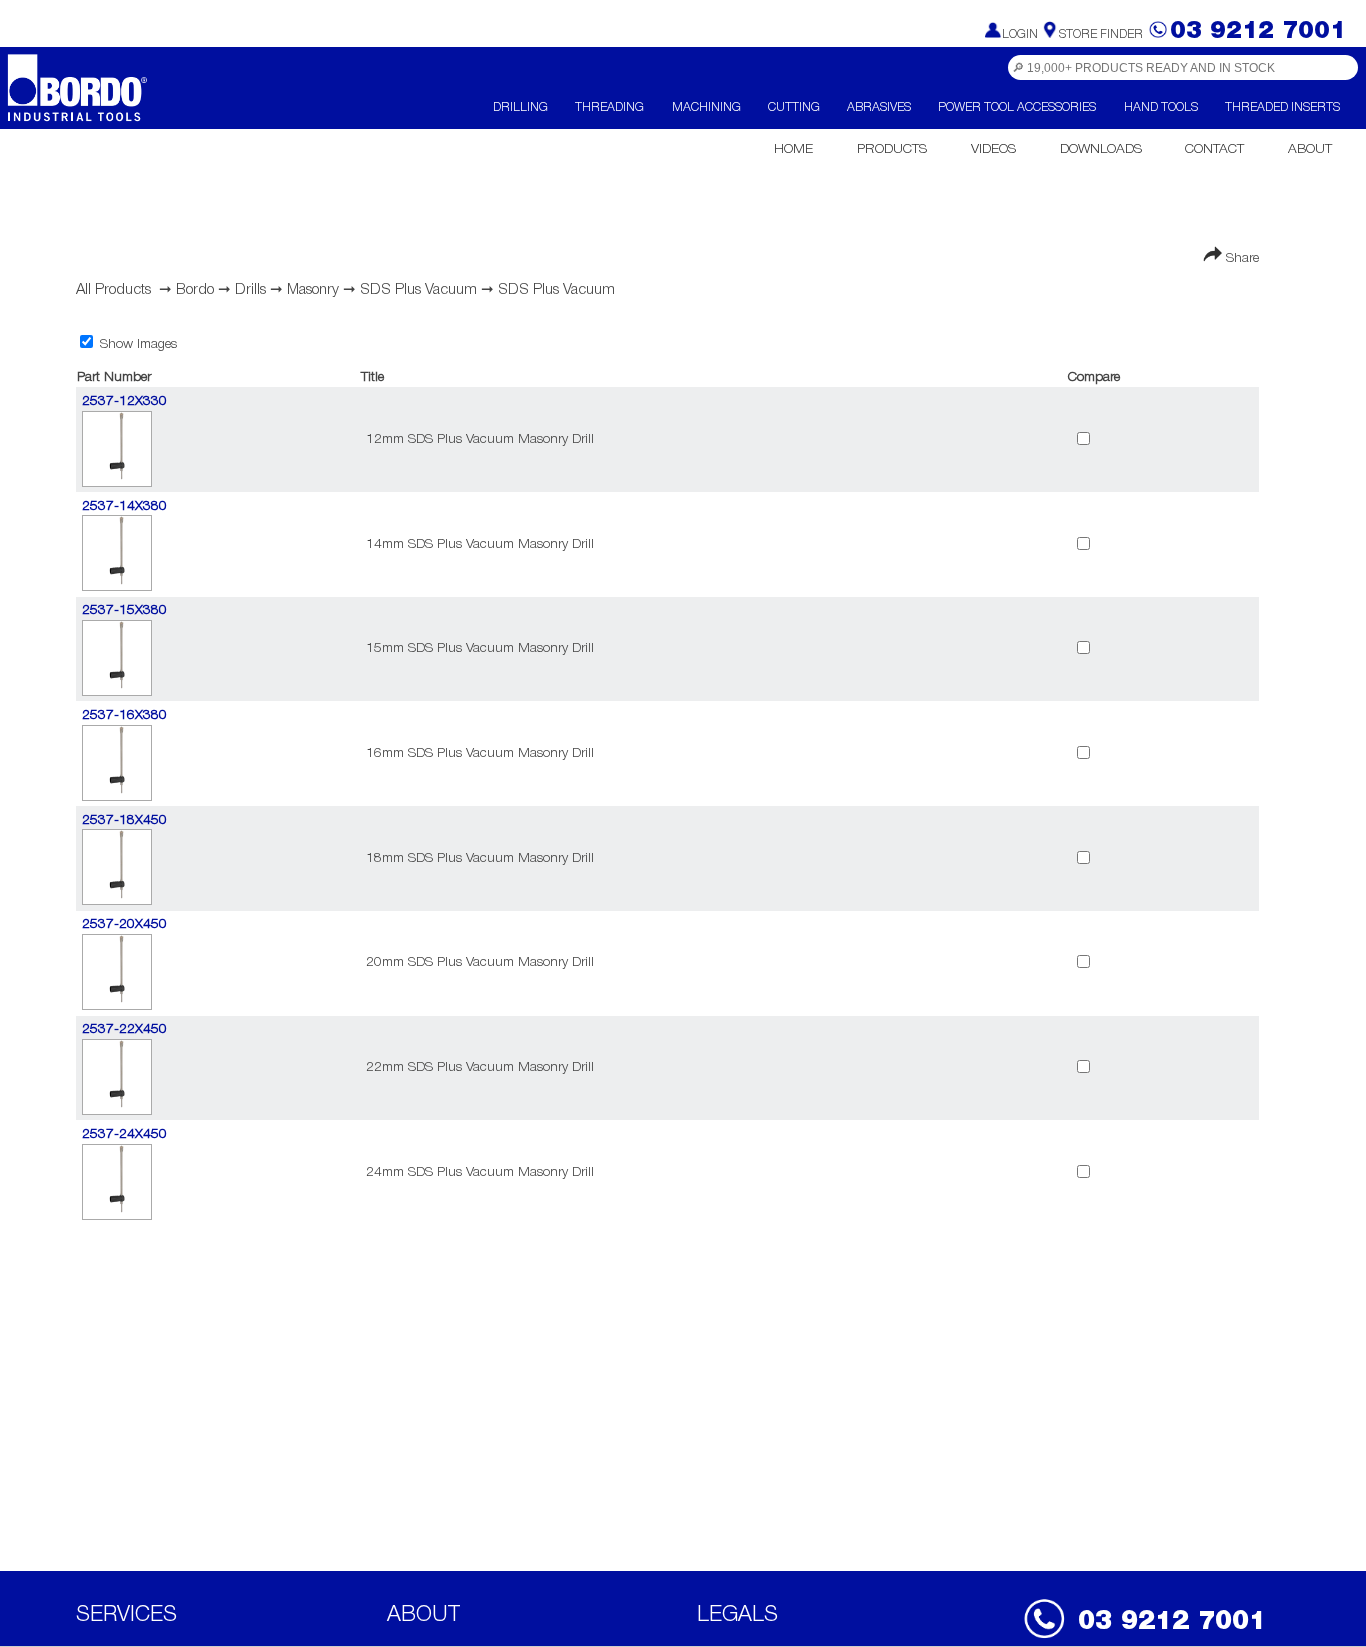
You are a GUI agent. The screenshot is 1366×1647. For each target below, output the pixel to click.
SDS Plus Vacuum (418, 290)
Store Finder (1101, 34)
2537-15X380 (124, 610)
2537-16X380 (124, 715)
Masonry (313, 290)
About (1310, 149)
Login (1020, 34)
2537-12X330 (124, 401)
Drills (250, 290)
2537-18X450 (124, 820)
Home (793, 149)
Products (892, 149)
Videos (993, 149)
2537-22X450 (124, 1029)
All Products (113, 290)
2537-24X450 (124, 1134)
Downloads (1101, 149)
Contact (1214, 149)
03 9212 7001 (1258, 31)
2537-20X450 (124, 924)
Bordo (195, 290)
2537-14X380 (124, 506)
